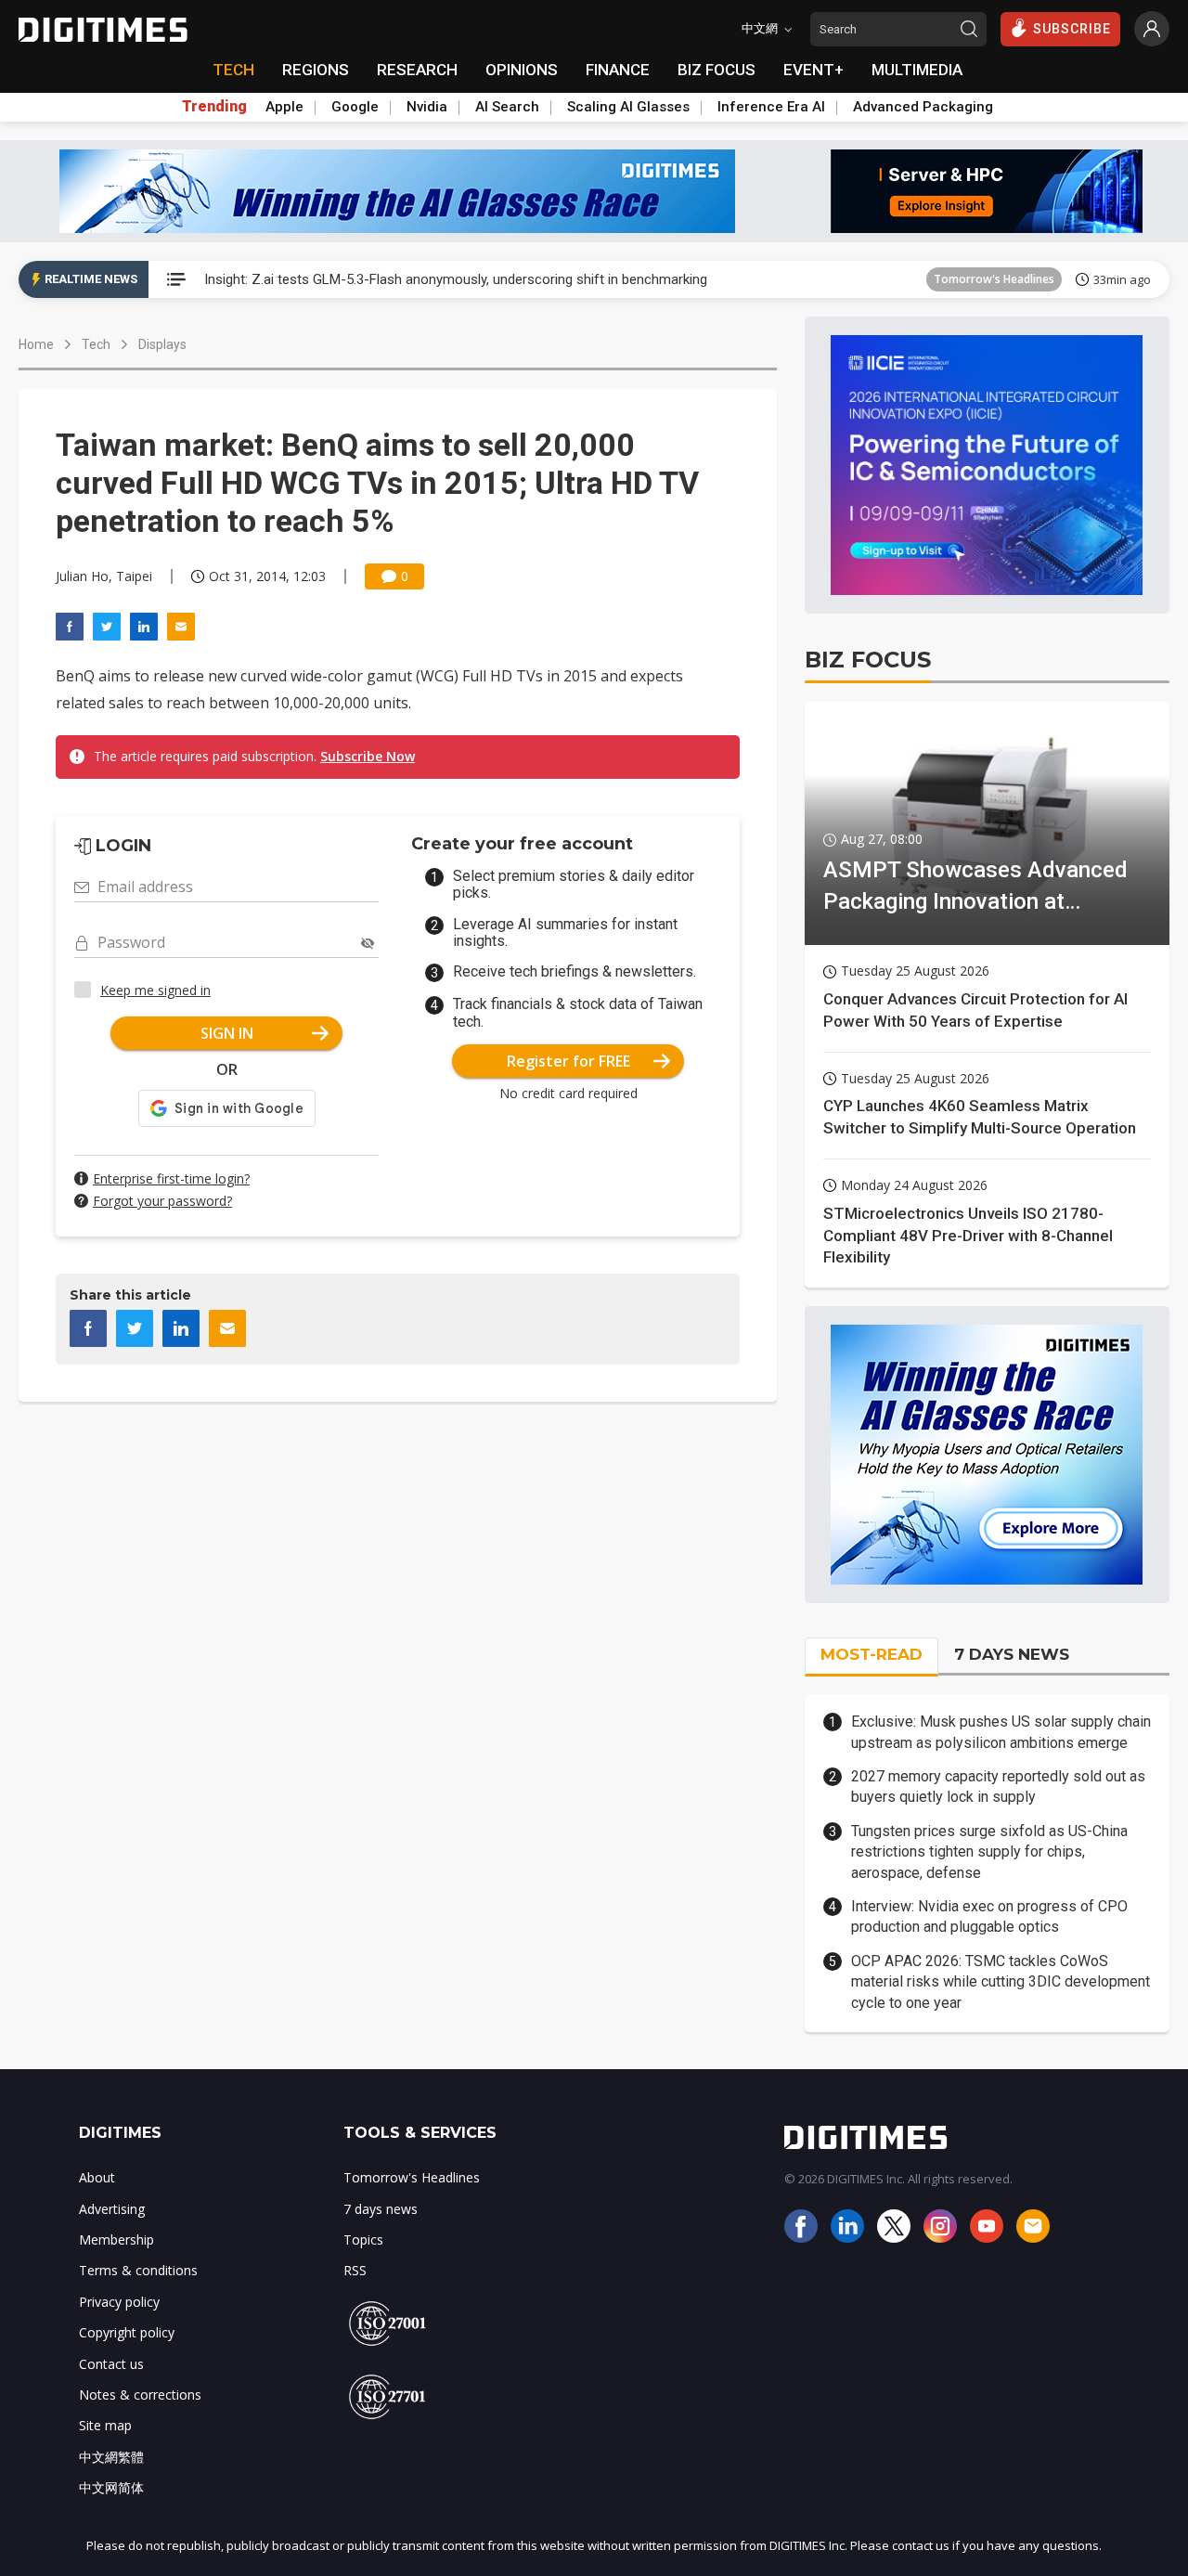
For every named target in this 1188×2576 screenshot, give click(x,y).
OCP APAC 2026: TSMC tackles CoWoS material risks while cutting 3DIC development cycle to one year (1001, 1982)
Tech (96, 344)
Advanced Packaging (923, 107)
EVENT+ (814, 70)
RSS (355, 2270)
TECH (233, 70)
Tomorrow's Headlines (994, 279)
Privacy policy (119, 2302)
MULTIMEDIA (917, 70)
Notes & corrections (140, 2395)
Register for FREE (568, 1061)
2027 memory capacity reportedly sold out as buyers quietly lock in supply (998, 1786)
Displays (162, 344)
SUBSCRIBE (1072, 29)
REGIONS (316, 70)
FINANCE (618, 70)
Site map (105, 2425)
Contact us (111, 2364)
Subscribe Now (368, 756)
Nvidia (427, 107)
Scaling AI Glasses (628, 107)
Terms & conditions (138, 2270)
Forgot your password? (162, 1201)
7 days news (381, 2209)
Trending (214, 107)
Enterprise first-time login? (171, 1178)
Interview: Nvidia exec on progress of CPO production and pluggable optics (989, 1916)
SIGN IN (227, 1033)
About (97, 2177)
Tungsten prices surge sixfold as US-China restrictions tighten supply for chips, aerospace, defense (989, 1852)
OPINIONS (522, 70)
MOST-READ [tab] (872, 1654)
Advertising (112, 2209)
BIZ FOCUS (717, 70)
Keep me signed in (155, 990)
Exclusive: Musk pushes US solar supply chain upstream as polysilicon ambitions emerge (1001, 1732)
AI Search (507, 107)
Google (355, 107)
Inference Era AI (771, 107)
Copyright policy (127, 2332)
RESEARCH (417, 70)
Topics (363, 2239)
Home (36, 344)
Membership (116, 2239)
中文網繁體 (111, 2457)
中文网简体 (111, 2487)
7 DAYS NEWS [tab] (1012, 1654)
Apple (284, 107)
